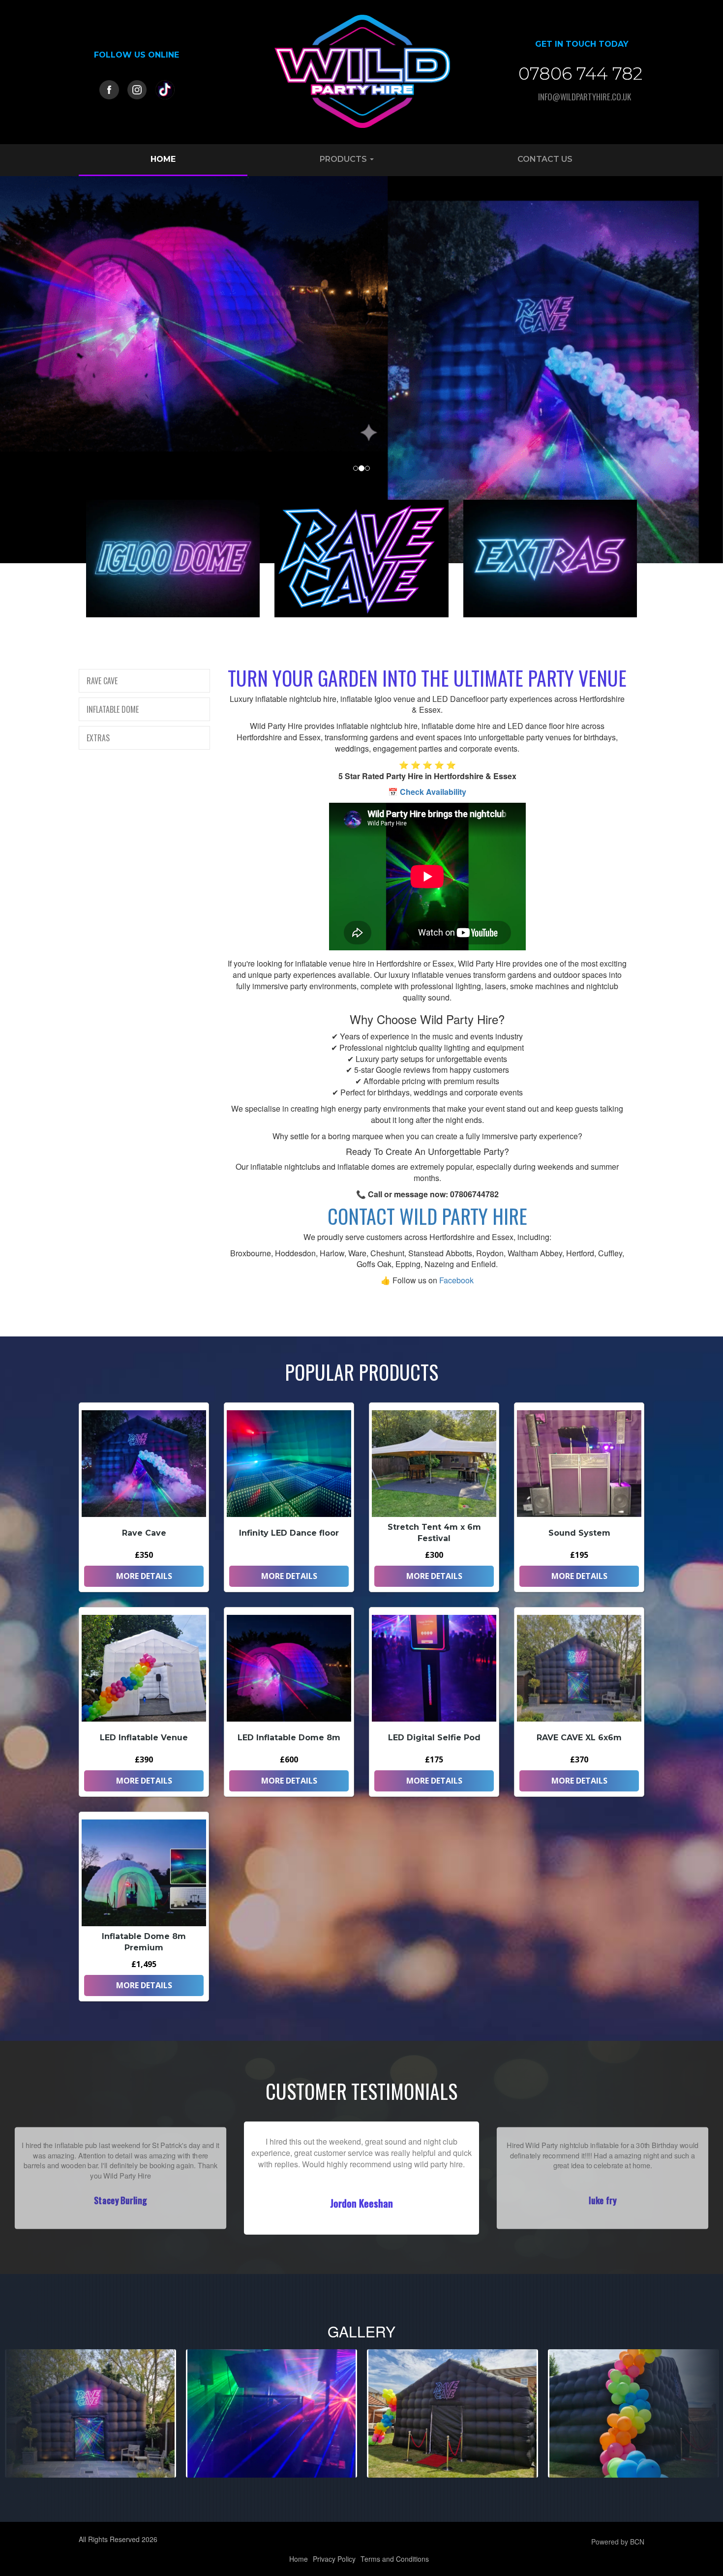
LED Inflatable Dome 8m (289, 1738)
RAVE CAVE (102, 681)
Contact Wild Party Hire (427, 1216)
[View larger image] (90, 2413)
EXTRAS (98, 738)
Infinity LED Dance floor (289, 1533)
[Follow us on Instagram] (137, 89)
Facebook (456, 1280)
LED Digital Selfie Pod (434, 1738)
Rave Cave (144, 1533)
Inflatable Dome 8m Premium (144, 1942)
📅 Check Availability (427, 792)
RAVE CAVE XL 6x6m (579, 1738)
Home (163, 159)
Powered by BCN (618, 2542)
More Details (144, 1576)
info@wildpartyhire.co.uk (585, 97)
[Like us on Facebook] (109, 89)
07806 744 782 (580, 74)
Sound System (579, 1533)
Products (344, 159)
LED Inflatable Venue (144, 1738)
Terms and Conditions (395, 2559)
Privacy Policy (334, 2559)
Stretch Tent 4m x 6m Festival (434, 1533)
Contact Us (545, 159)
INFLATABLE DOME (113, 709)
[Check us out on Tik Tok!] (165, 89)
